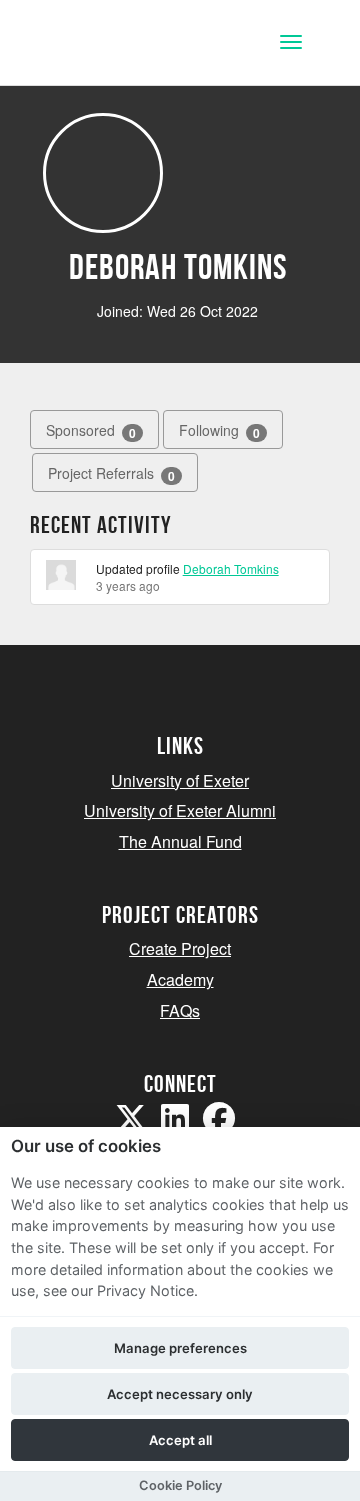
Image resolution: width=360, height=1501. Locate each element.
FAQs (180, 1010)
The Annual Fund (180, 841)
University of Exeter (180, 780)
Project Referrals (111, 473)
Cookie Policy (180, 1485)
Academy (180, 979)
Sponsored (91, 430)
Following (219, 430)
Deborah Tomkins (231, 568)
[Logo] (113, 44)
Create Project (180, 948)
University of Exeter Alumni (180, 810)
